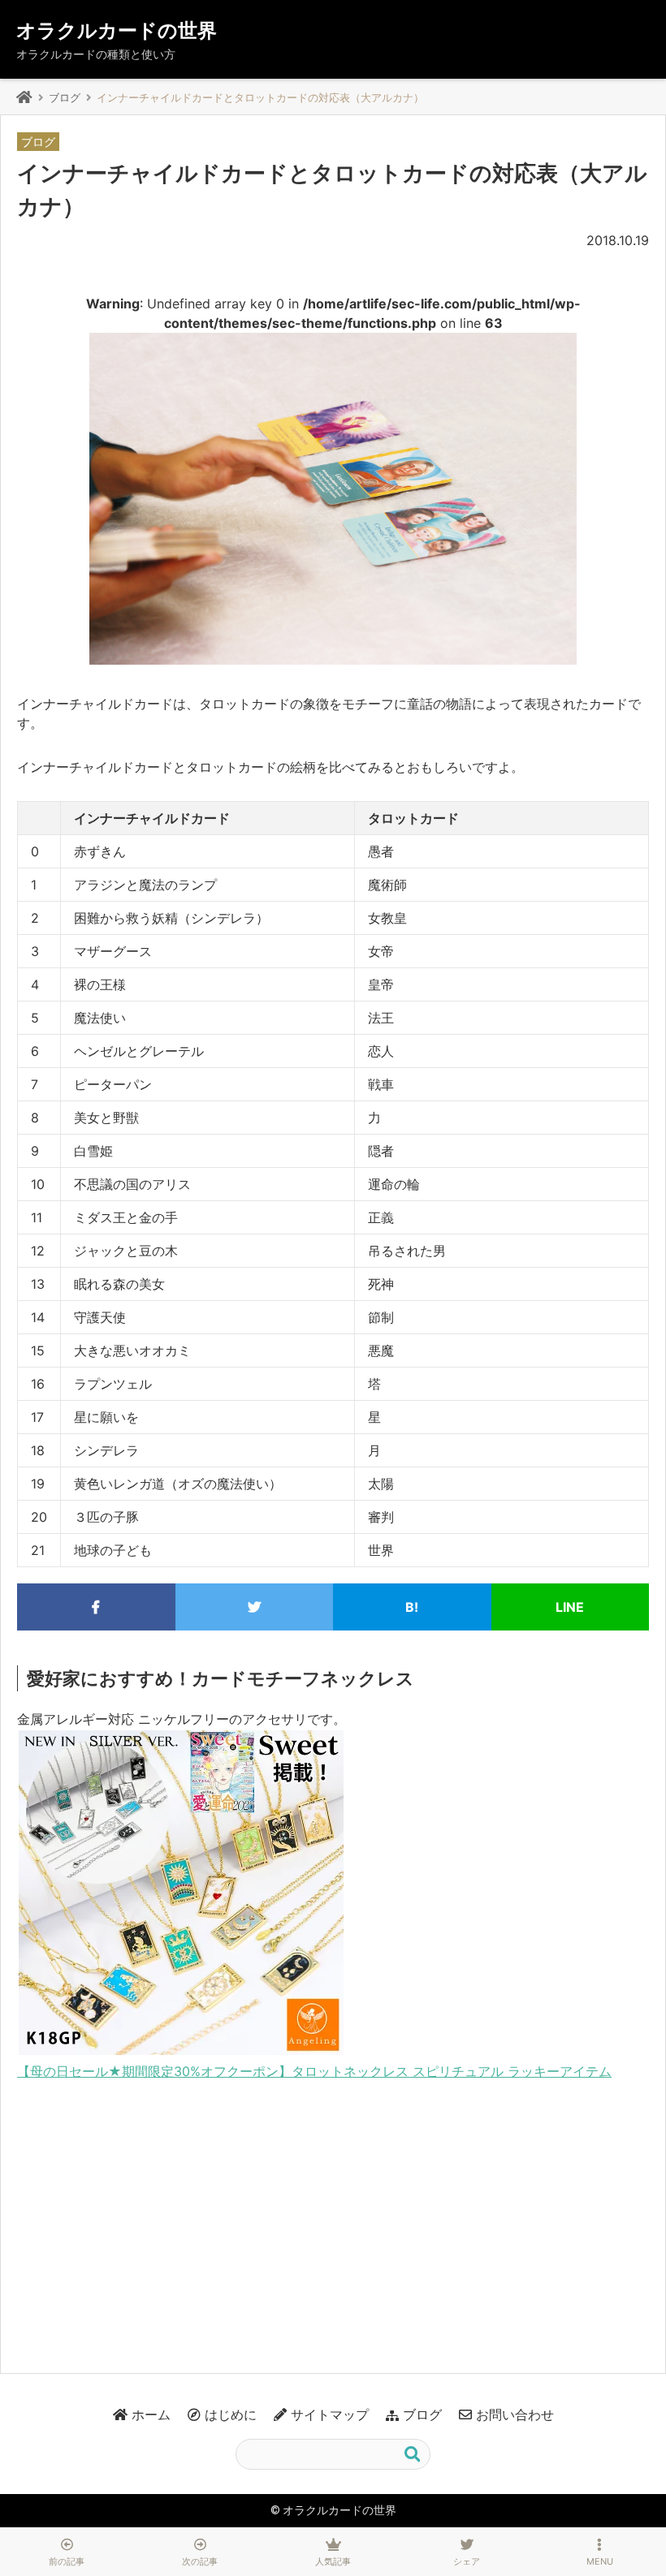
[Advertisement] (333, 2219)
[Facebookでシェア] (96, 1607)
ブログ (65, 97)
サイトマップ (330, 2414)
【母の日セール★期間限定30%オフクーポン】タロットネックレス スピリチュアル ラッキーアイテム (314, 2071)
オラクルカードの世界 (117, 30)
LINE (570, 1607)
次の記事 (200, 2561)
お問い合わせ (515, 2414)
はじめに (231, 2414)
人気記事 (333, 2561)
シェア (467, 2561)
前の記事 (67, 2561)
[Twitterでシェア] (255, 1607)
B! (412, 1607)
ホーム (151, 2414)
